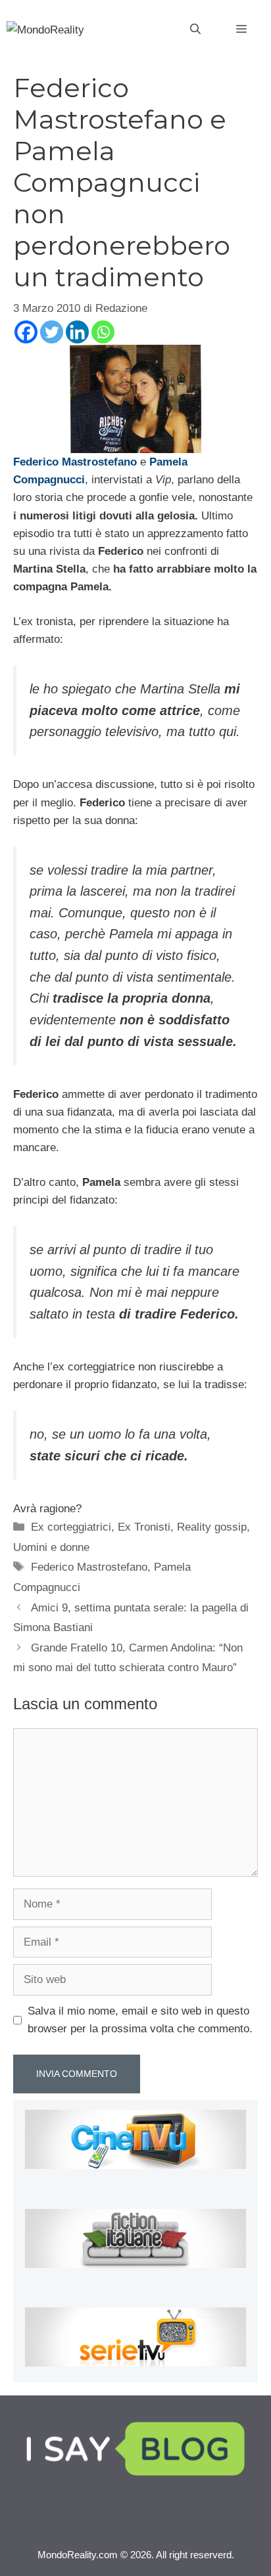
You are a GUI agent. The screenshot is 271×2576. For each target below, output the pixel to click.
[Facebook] (26, 332)
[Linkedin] (77, 332)
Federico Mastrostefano (89, 1567)
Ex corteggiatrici (71, 1527)
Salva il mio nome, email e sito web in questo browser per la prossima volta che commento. (140, 2020)
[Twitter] (52, 332)
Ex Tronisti (144, 1527)
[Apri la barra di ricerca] (195, 30)
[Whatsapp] (103, 332)
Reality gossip (212, 1527)
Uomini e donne (51, 1547)
